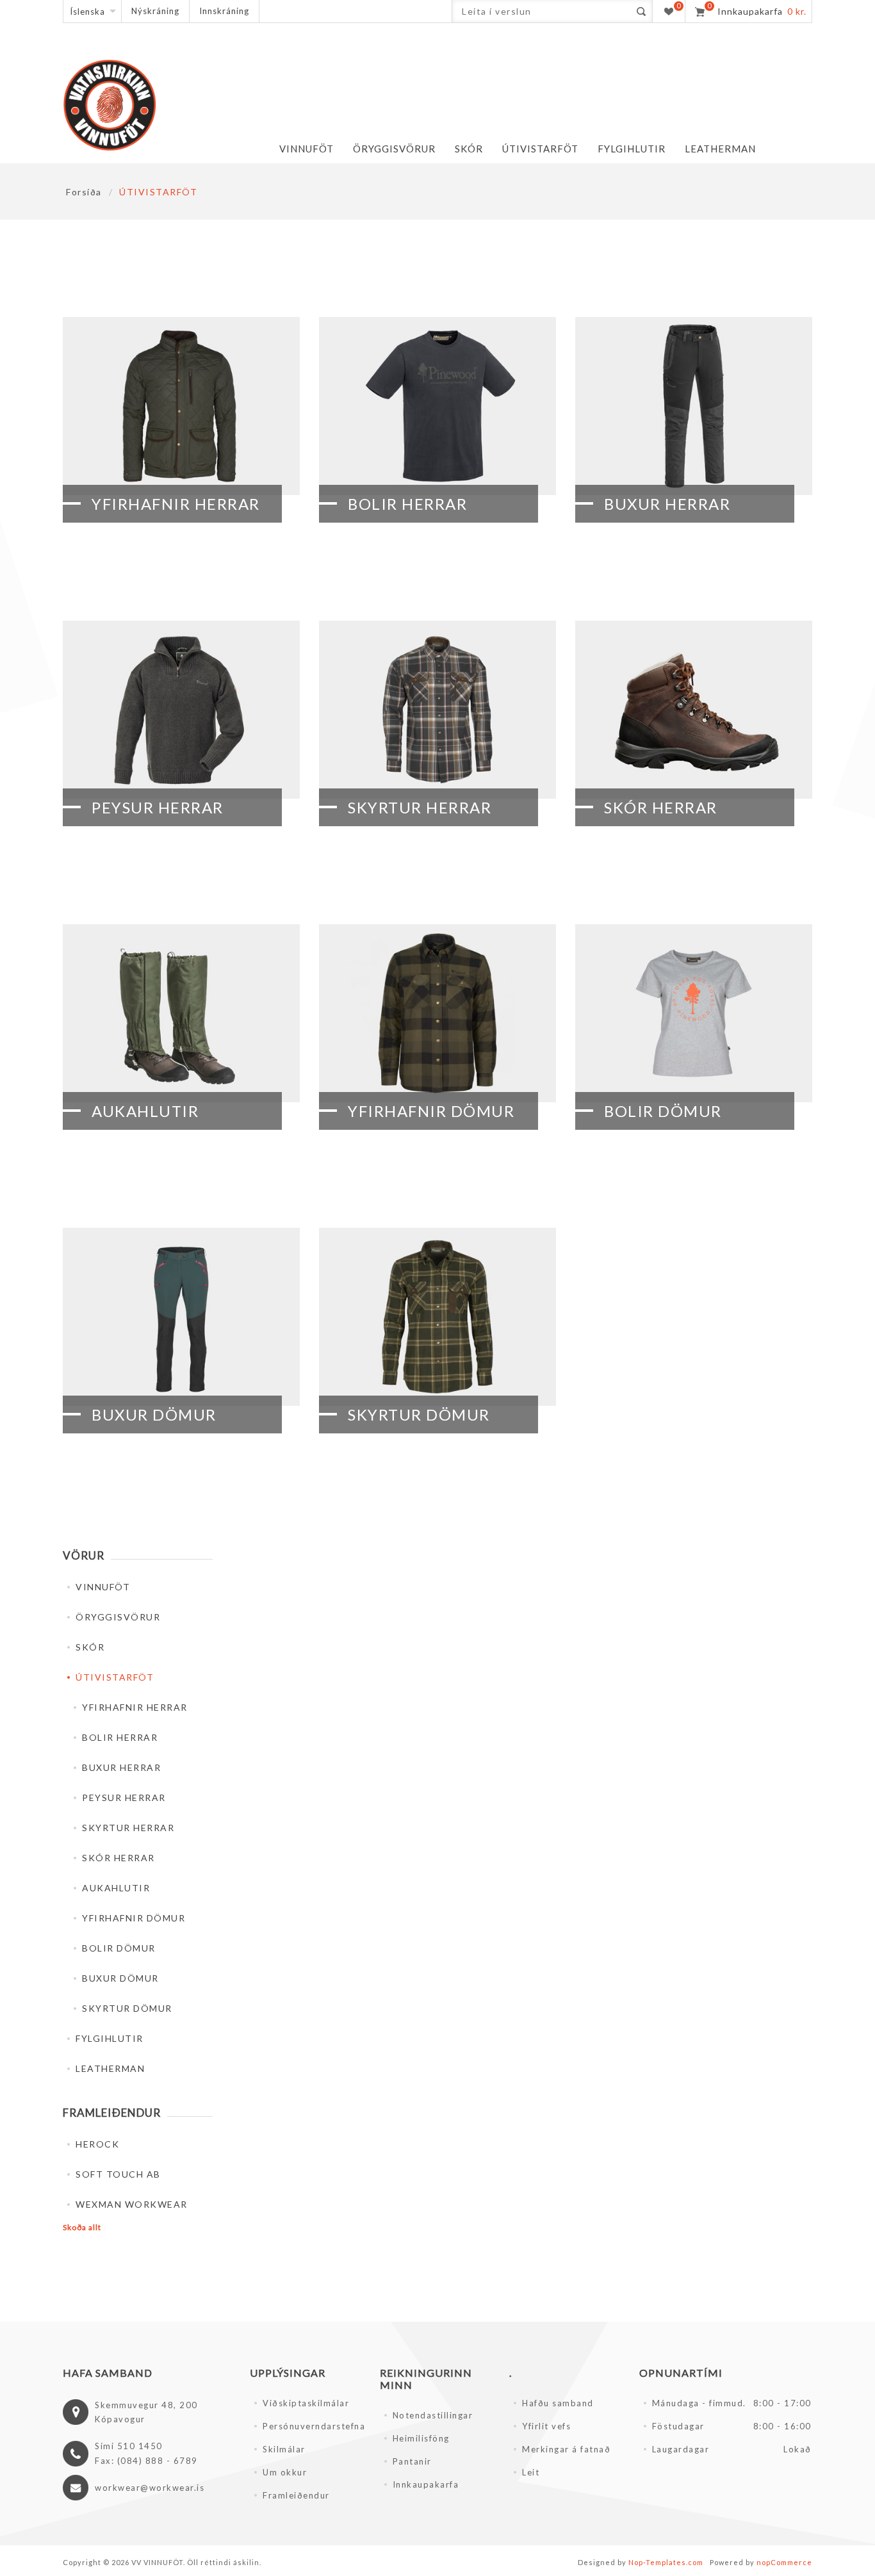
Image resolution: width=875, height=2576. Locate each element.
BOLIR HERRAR (407, 504)
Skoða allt (82, 2227)
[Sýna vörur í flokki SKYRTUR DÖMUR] (437, 1317)
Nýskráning (155, 11)
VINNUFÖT (103, 1587)
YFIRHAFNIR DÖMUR (431, 1111)
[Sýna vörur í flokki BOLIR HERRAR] (437, 406)
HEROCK (97, 2144)
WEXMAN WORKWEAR (132, 2204)
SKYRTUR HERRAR (420, 807)
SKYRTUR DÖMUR (419, 1414)
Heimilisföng (421, 2438)
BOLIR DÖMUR (663, 1111)
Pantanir (412, 2461)
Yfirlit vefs (546, 2426)
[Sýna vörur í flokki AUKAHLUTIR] (181, 1013)
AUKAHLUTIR (145, 1111)
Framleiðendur (296, 2495)
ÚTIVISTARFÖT (115, 1677)
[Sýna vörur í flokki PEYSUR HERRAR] (181, 710)
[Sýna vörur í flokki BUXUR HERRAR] (694, 406)
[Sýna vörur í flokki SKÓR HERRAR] (694, 710)
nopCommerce (784, 2562)
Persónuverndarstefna (314, 2426)
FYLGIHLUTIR (110, 2038)
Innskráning (224, 11)
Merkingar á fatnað (566, 2449)
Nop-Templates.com (666, 2562)
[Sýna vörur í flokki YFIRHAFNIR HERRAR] (181, 406)
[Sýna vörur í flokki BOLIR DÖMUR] (694, 1013)
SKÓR (90, 1647)
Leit (531, 2472)
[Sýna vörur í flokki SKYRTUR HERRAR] (437, 710)
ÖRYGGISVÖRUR (118, 1617)
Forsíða (84, 192)
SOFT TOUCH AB (118, 2174)
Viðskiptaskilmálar (306, 2403)
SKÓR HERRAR (661, 807)
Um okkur (285, 2472)
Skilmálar (284, 2449)
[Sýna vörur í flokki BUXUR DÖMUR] (181, 1317)
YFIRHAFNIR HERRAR (176, 504)
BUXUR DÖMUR (154, 1414)
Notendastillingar (433, 2415)
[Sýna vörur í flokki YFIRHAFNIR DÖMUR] (437, 1013)
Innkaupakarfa (426, 2484)
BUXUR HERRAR (667, 504)
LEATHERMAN (110, 2068)
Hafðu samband (558, 2403)
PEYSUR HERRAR (158, 807)
